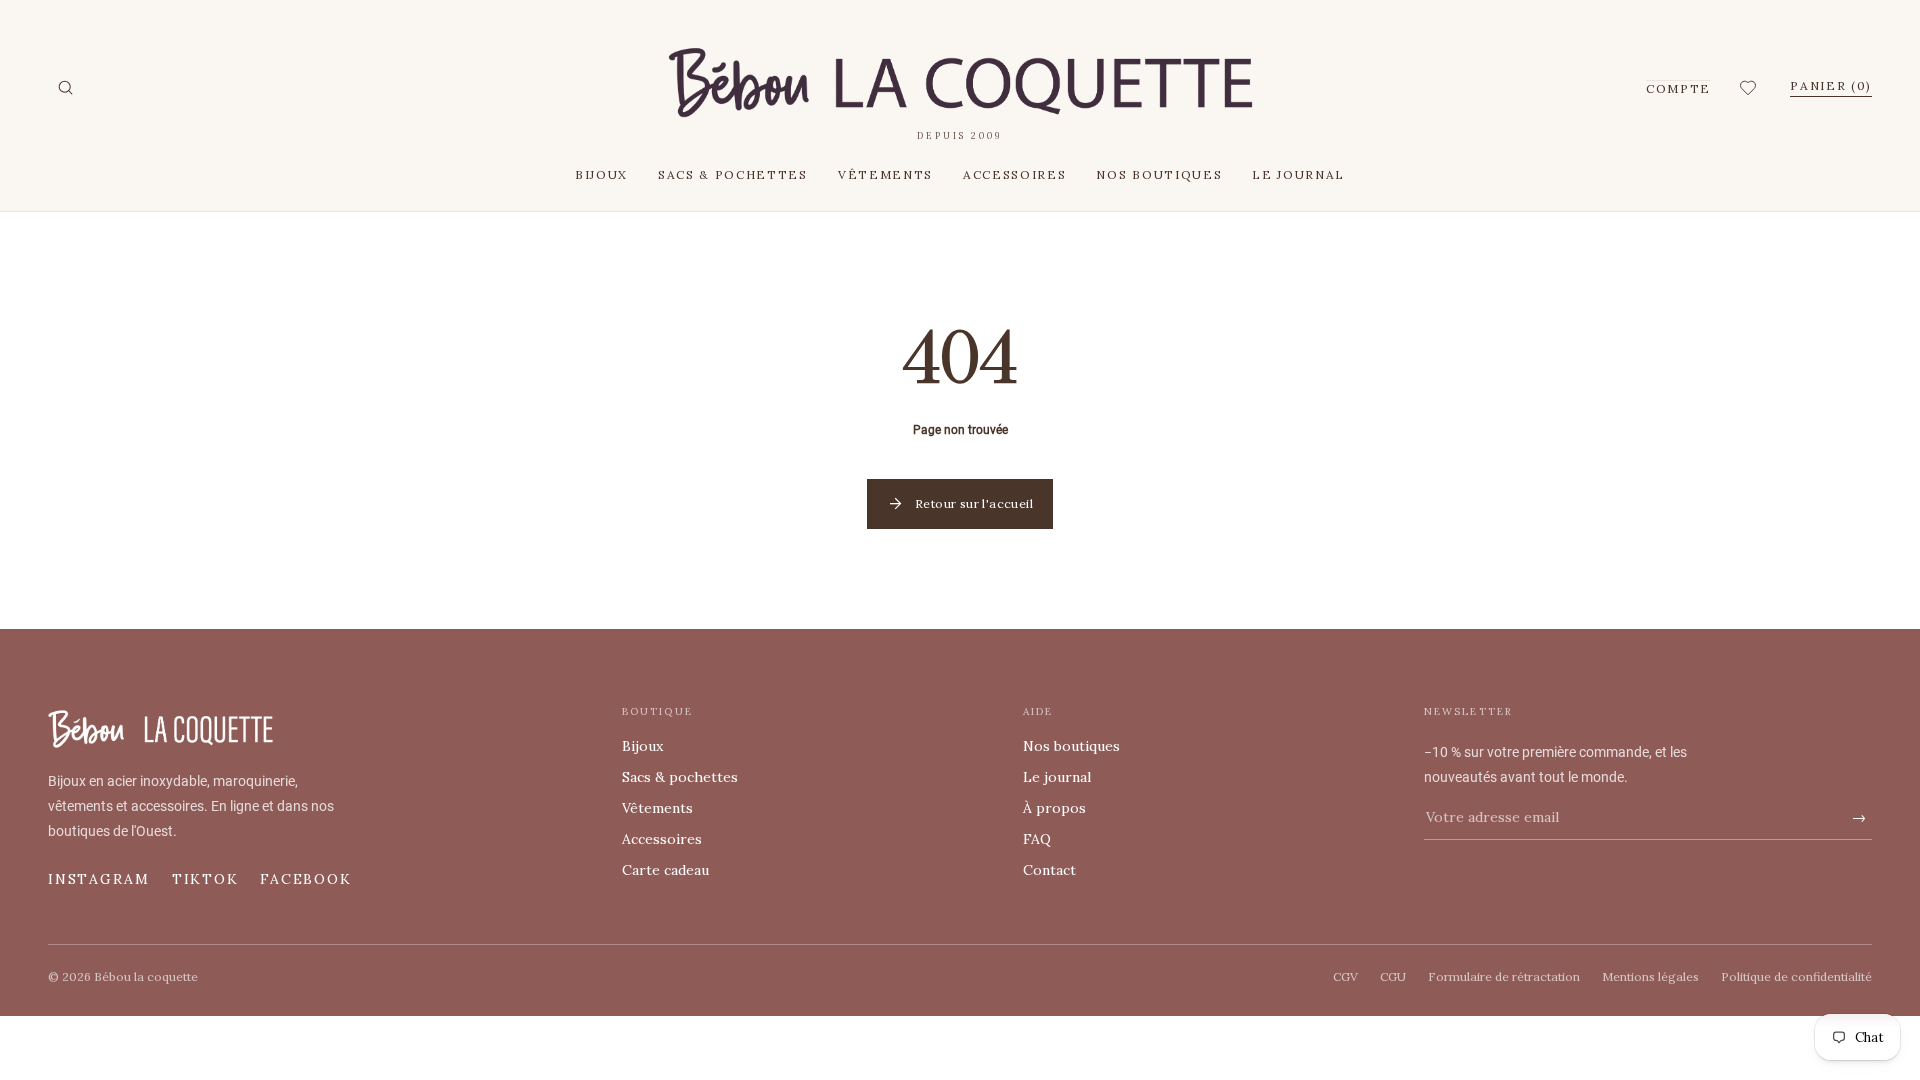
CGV (1345, 976)
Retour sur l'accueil (960, 504)
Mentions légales (1650, 976)
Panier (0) (1831, 85)
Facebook (305, 879)
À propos (1054, 808)
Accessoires (1014, 174)
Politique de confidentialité (1796, 976)
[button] (1750, 88)
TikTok (205, 879)
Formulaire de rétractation (1504, 976)
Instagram (99, 879)
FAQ (1037, 839)
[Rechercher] (65, 88)
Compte (1678, 88)
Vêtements (885, 174)
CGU (1393, 976)
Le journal (1298, 174)
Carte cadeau (665, 870)
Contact (1049, 870)
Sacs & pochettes (733, 174)
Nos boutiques (1159, 174)
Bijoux (601, 174)
